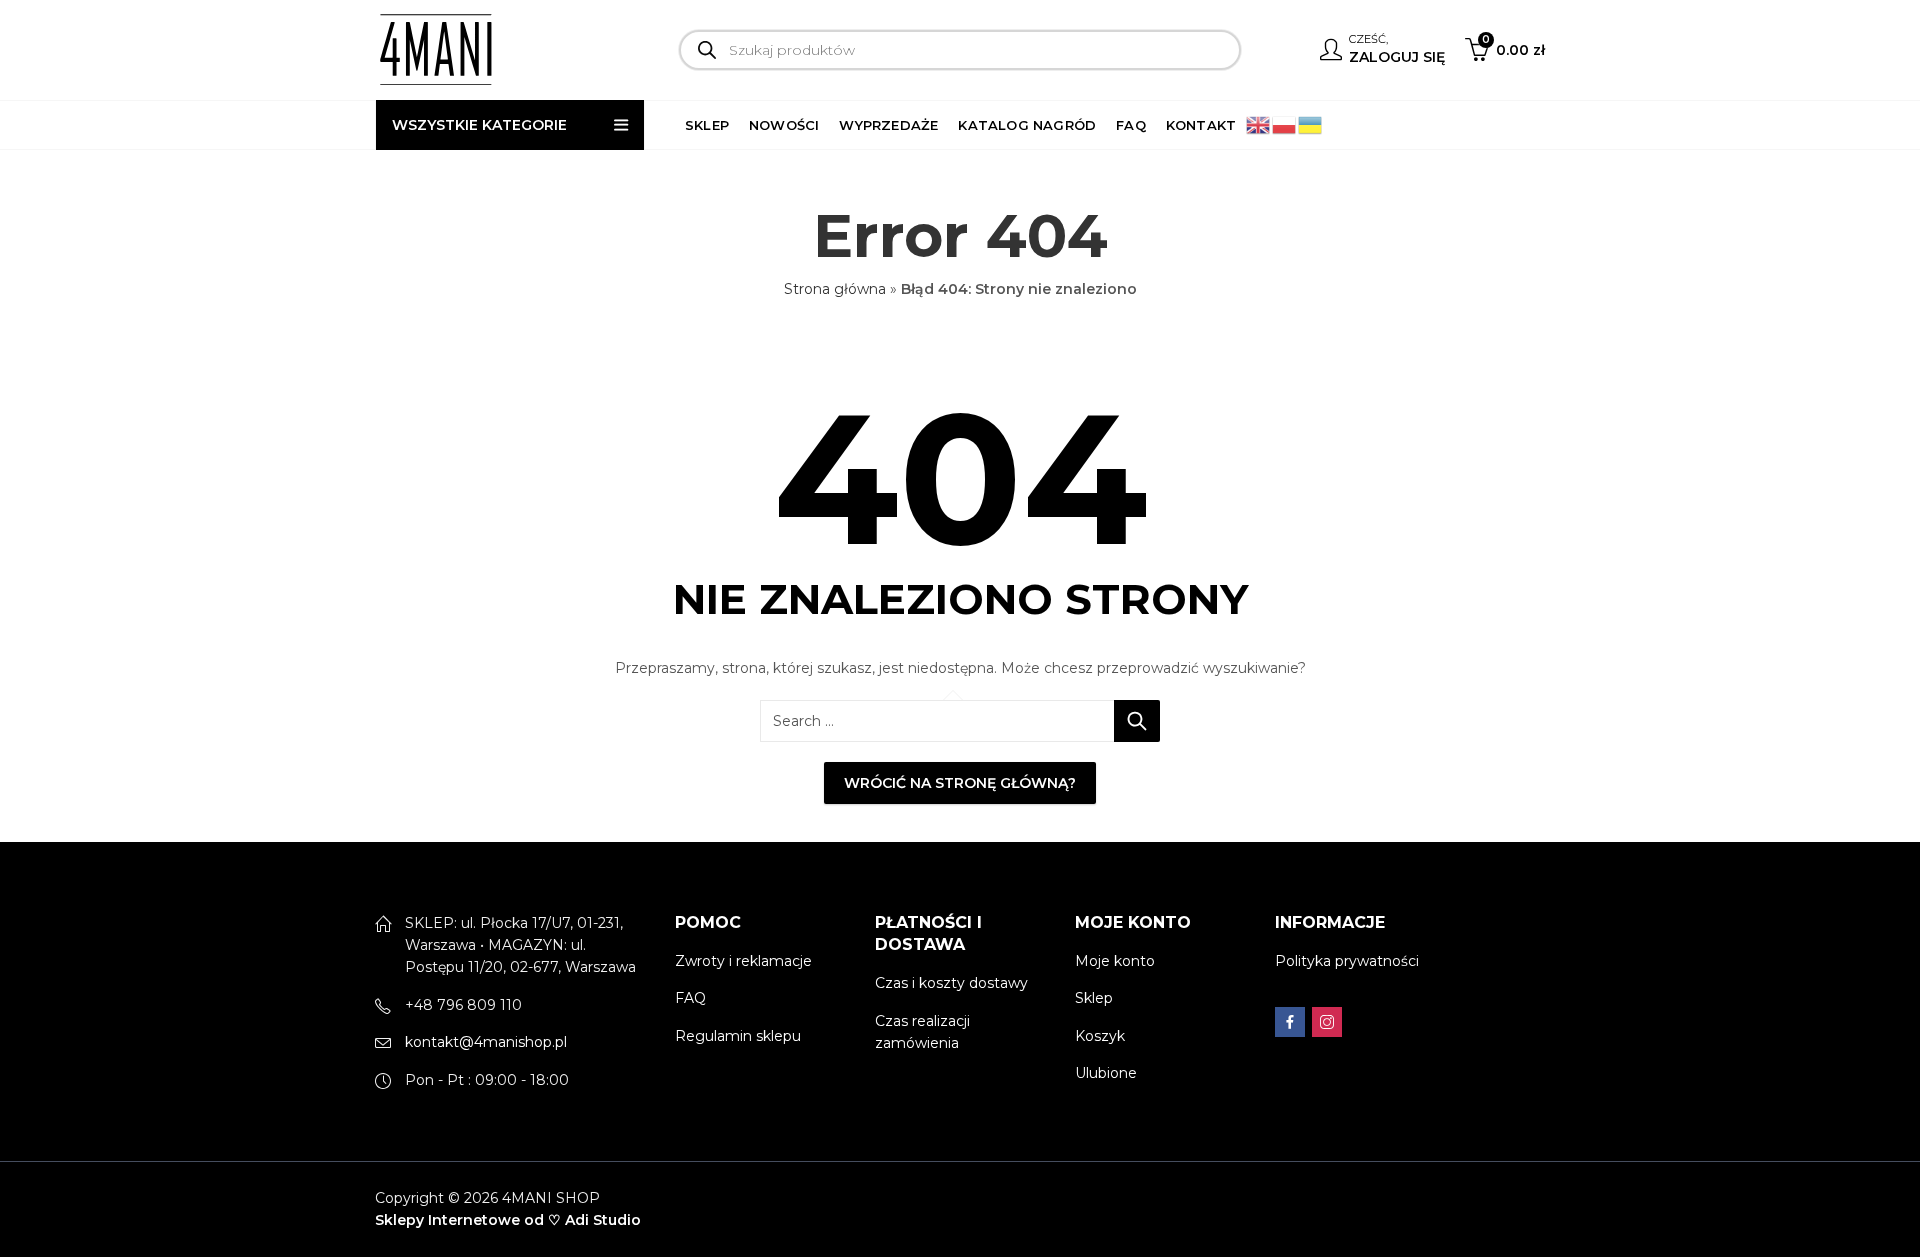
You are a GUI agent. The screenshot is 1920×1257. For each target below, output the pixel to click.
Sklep (1094, 998)
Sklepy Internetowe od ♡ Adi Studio (508, 1220)
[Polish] (1285, 124)
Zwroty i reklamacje (743, 961)
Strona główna (835, 289)
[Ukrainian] (1311, 124)
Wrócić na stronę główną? (960, 783)
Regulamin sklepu (738, 1036)
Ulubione (1106, 1073)
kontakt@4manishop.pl (486, 1042)
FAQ (690, 998)
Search (1137, 721)
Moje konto (1115, 961)
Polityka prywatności (1347, 961)
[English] (1259, 124)
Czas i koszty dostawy (951, 983)
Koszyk (1100, 1036)
